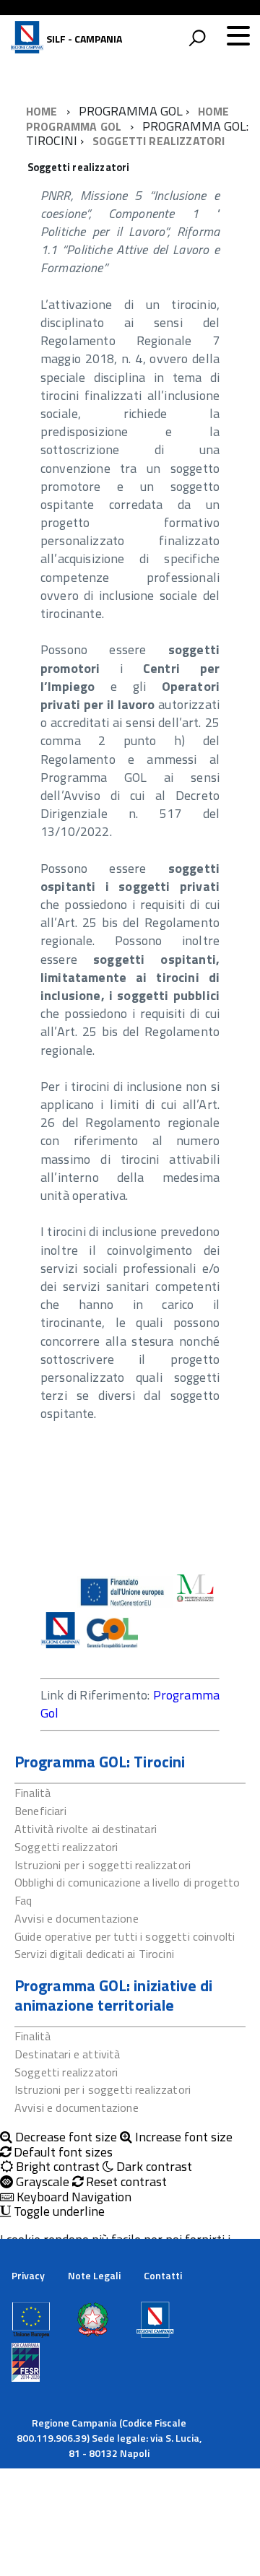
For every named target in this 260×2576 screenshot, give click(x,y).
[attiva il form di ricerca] (197, 38)
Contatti (163, 2275)
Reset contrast (125, 2182)
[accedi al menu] (238, 35)
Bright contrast (56, 2167)
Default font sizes (62, 2153)
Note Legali (94, 2275)
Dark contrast (153, 2167)
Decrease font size (65, 2137)
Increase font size (182, 2137)
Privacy (28, 2275)
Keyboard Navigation (73, 2197)
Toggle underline (58, 2212)
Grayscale (41, 2182)
